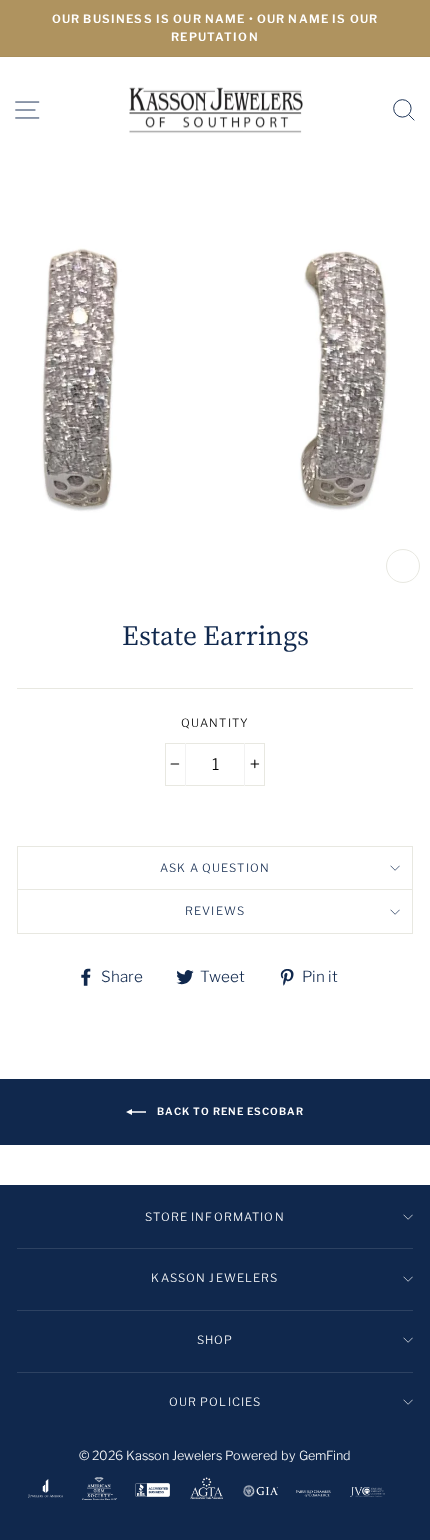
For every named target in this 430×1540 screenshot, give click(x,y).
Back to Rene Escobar (229, 1111)
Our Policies (215, 1402)
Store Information (215, 1217)
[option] (215, 28)
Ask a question (215, 868)
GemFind (325, 1455)
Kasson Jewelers (214, 1278)
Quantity (215, 723)
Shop (215, 1340)
